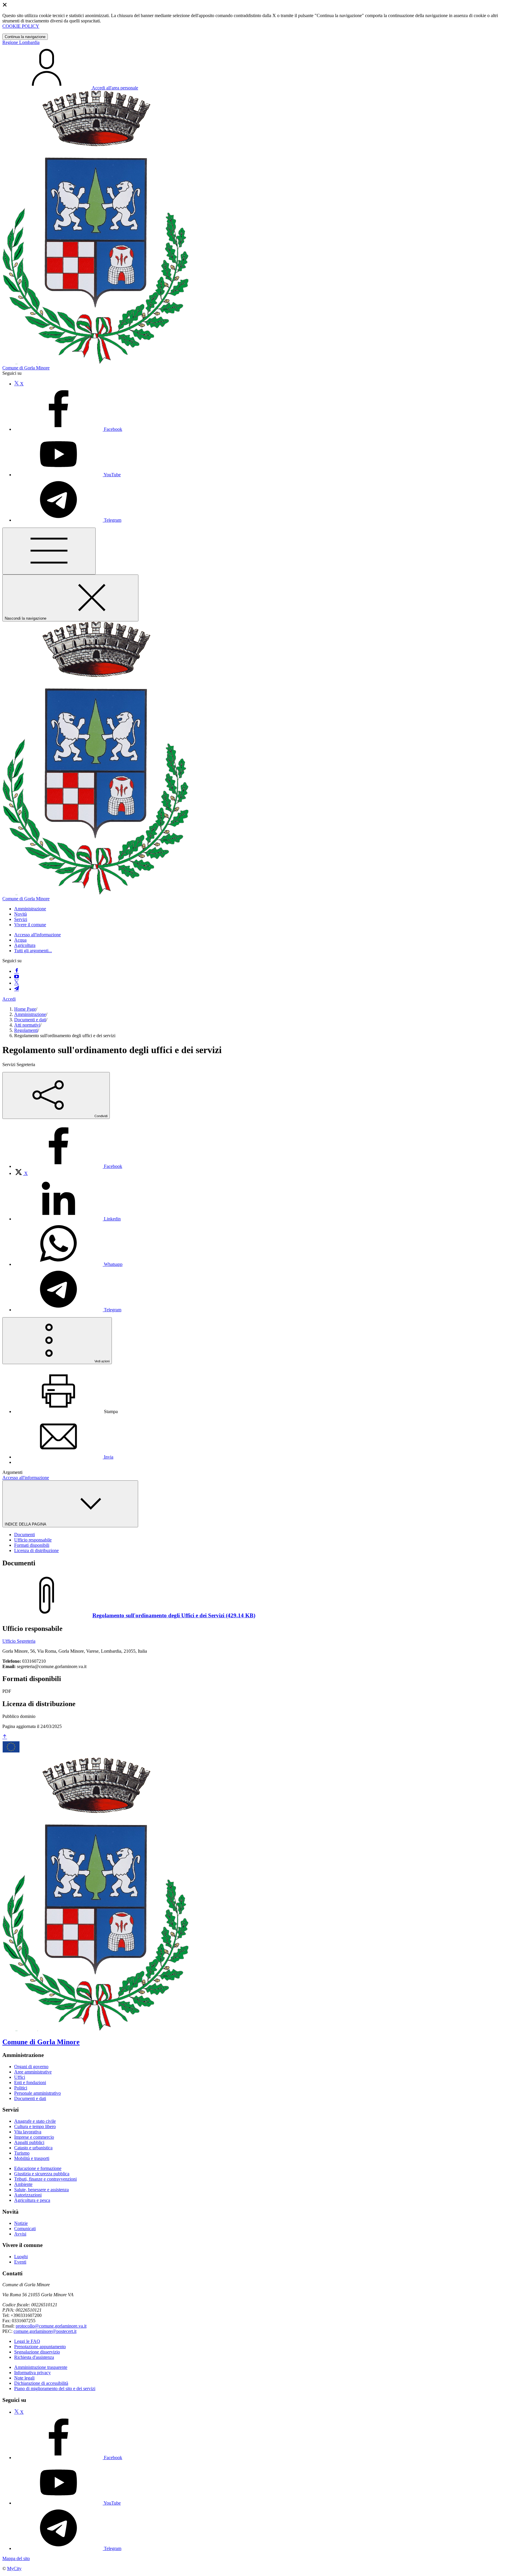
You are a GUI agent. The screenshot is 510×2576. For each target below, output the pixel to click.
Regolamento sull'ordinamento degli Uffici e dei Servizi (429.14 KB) (174, 1615)
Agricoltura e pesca (32, 2200)
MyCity (14, 2568)
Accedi (9, 999)
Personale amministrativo (37, 2093)
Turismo (22, 2153)
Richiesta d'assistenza (34, 2357)
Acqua (20, 940)
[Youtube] (17, 977)
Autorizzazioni (28, 2195)
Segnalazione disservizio (37, 2352)
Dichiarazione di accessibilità (41, 2383)
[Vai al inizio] (5, 1737)
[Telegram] (17, 989)
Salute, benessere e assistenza (41, 2190)
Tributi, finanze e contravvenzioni (45, 2179)
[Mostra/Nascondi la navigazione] (49, 551)
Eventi (20, 2262)
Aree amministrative (33, 2072)
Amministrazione (30, 1014)
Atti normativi (27, 1025)
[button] (30, 909)
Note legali (24, 2378)
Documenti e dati (30, 1020)
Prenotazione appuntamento (40, 2347)
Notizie (21, 2223)
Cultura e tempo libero (35, 2126)
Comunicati (25, 2229)
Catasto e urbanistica (33, 2148)
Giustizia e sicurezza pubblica (42, 2174)
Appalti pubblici (29, 2142)
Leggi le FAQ (27, 2341)
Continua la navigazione (25, 37)
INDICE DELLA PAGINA (26, 1524)
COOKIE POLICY (21, 26)
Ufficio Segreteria (19, 1641)
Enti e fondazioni (30, 2082)
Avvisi (20, 2234)
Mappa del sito (16, 2558)
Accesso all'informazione (37, 935)
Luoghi (21, 2257)
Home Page (25, 1009)
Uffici (20, 2077)
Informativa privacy (32, 2373)
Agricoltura (25, 945)
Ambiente (23, 2184)
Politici (21, 2088)
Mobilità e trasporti (32, 2158)
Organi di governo (31, 2067)
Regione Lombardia (21, 42)
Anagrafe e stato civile (35, 2121)
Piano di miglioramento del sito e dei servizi (55, 2388)
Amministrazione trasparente (41, 2367)
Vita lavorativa (28, 2132)
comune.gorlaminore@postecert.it (45, 2331)
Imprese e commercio (34, 2137)
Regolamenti (26, 1030)
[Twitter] (17, 983)
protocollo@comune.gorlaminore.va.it (51, 2326)
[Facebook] (17, 971)
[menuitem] (68, 1166)
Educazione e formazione (38, 2168)
